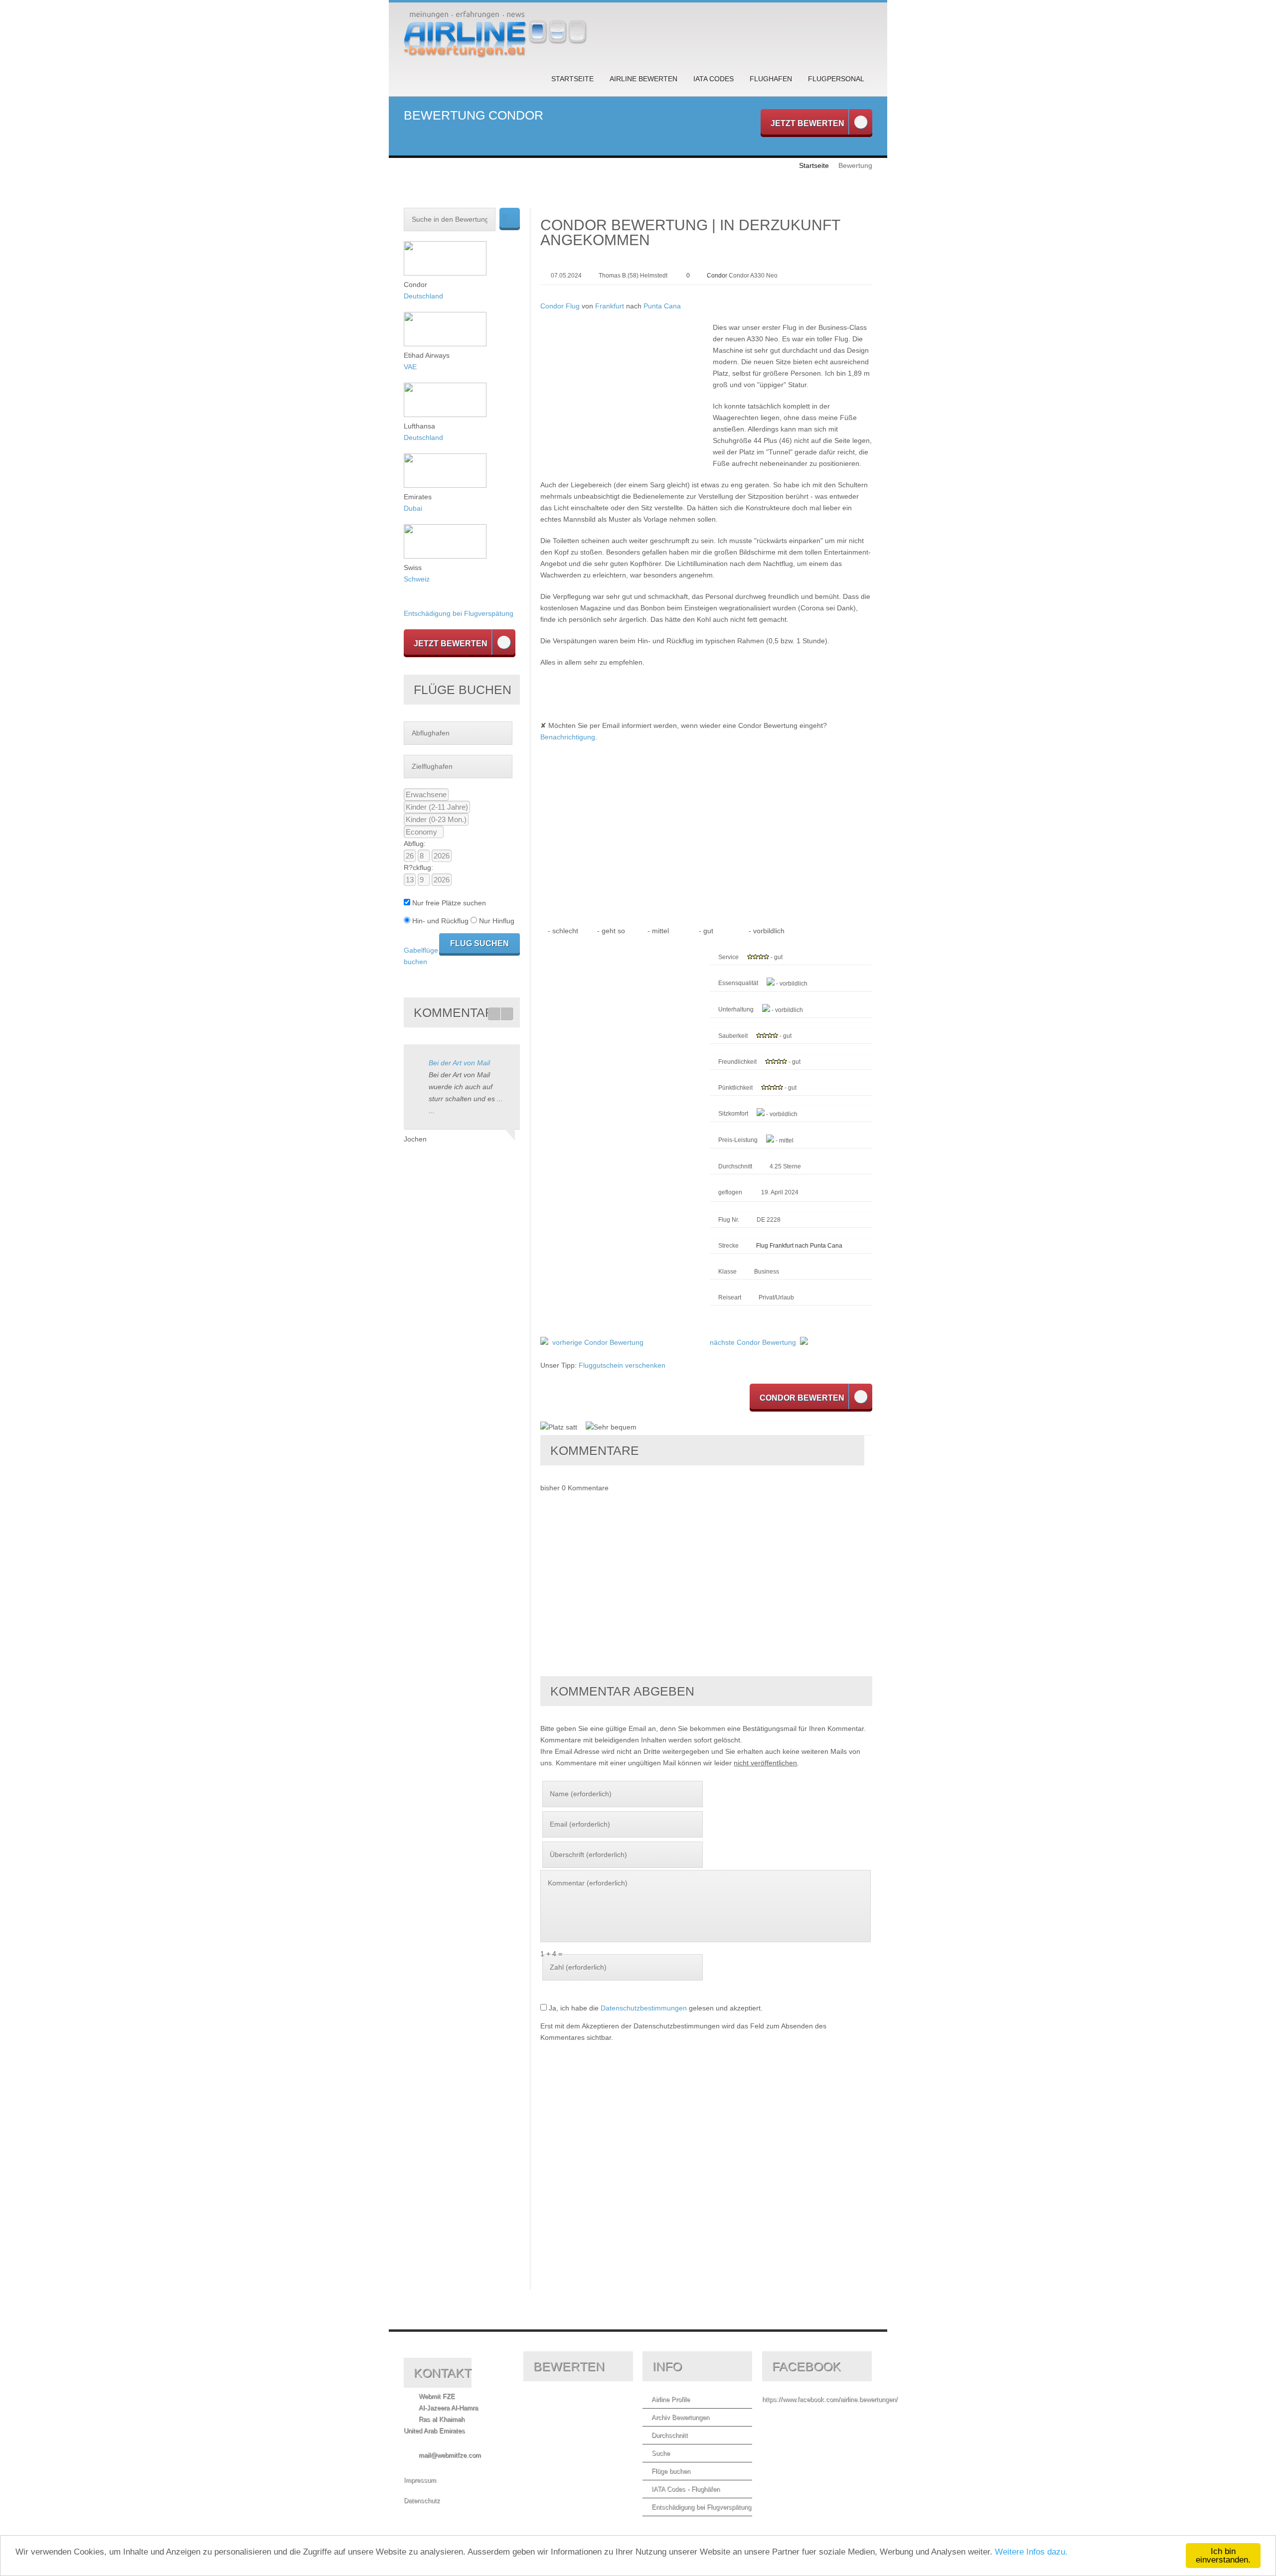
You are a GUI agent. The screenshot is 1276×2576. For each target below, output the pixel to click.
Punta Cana (662, 306)
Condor (717, 276)
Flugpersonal (836, 79)
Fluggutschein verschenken (622, 1365)
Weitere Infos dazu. (1031, 2552)
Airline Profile (671, 2399)
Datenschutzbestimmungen (644, 2008)
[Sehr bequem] (611, 1428)
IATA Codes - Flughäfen (686, 2489)
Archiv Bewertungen (680, 2417)
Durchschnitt (670, 2435)
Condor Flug (560, 306)
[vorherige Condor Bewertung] (544, 1342)
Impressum (420, 2480)
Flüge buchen (671, 2471)
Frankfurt (610, 306)
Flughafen (771, 79)
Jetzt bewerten (807, 123)
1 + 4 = (551, 1954)
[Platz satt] (559, 1428)
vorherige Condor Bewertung (598, 1342)
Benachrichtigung (568, 737)
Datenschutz (422, 2501)
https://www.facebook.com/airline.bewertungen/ (830, 2399)
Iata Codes (714, 79)
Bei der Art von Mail (459, 1063)
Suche (661, 2453)
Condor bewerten (802, 1398)
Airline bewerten (643, 79)
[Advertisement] (624, 392)
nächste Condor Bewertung (753, 1342)
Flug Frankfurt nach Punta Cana (799, 1246)
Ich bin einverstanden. (1223, 2556)
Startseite (572, 79)
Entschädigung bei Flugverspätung (459, 613)
